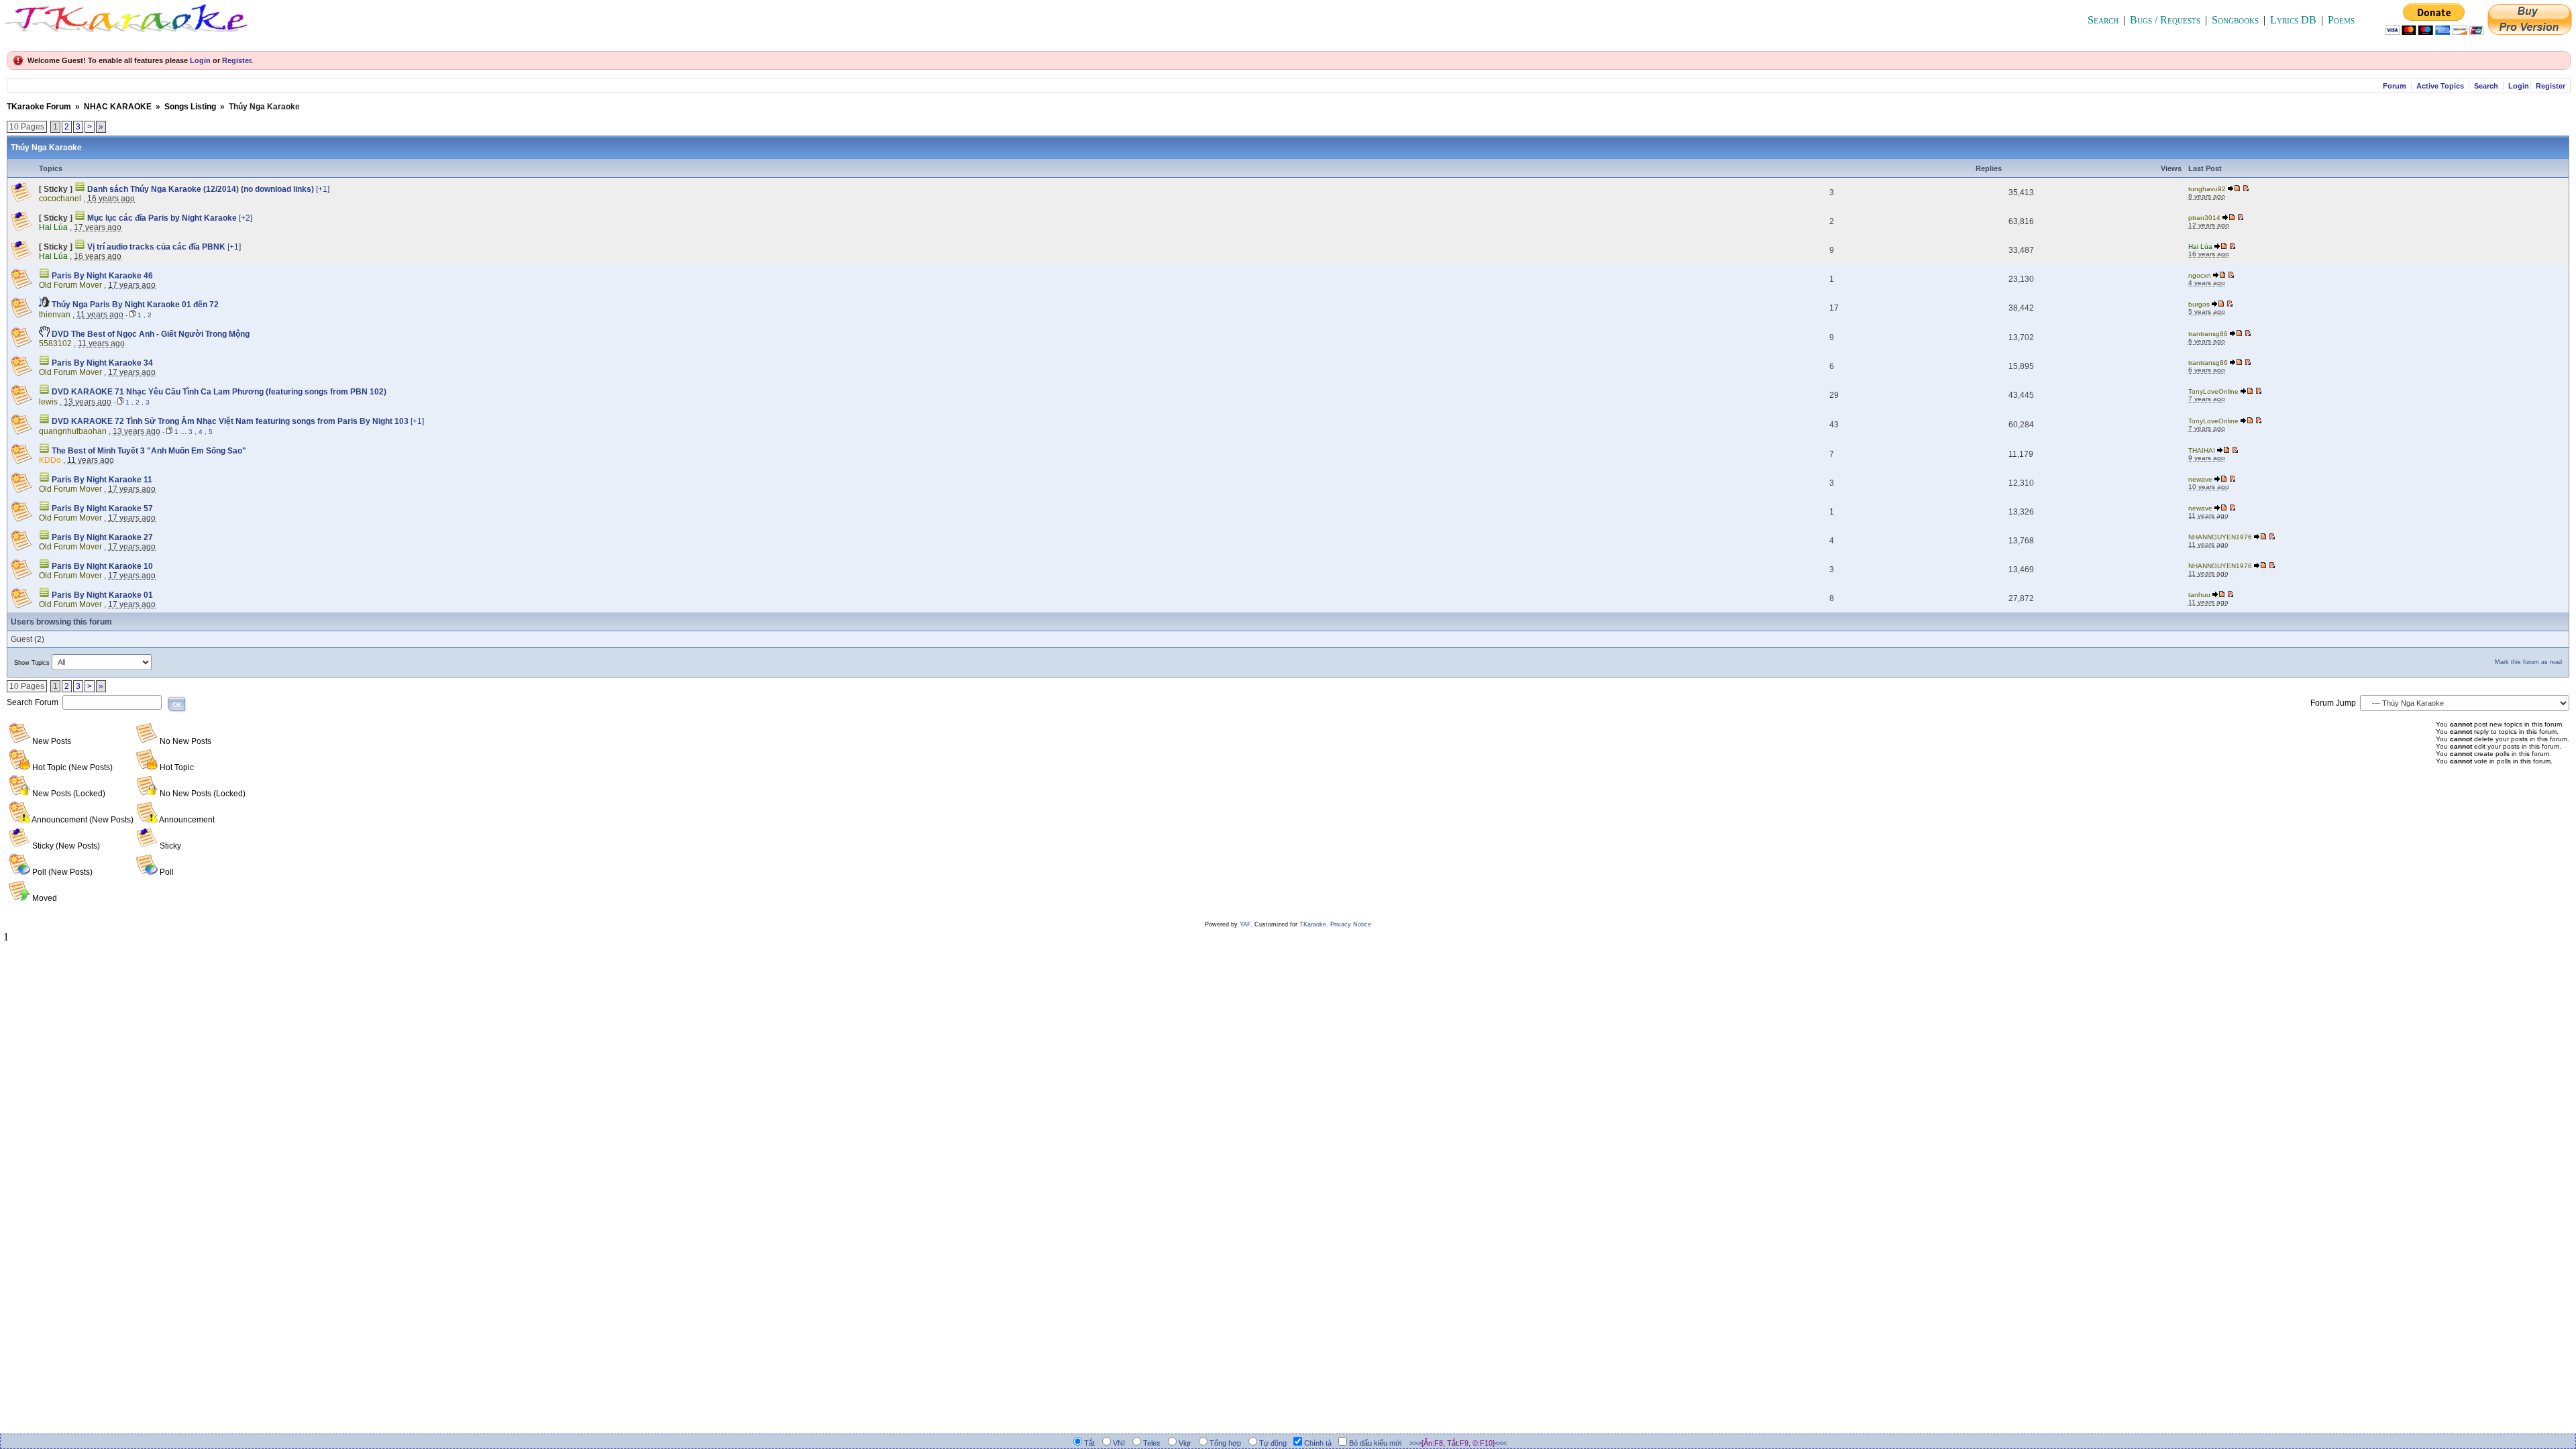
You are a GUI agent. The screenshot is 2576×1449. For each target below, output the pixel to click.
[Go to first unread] (2246, 189)
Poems (2341, 20)
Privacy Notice (1351, 924)
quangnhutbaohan (73, 431)
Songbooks (2235, 20)
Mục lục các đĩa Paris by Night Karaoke (162, 218)
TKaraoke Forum (39, 107)
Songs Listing (190, 107)
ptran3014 (2204, 218)
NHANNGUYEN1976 (2220, 537)
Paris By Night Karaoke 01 (101, 595)
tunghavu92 (2207, 189)
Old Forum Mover (70, 285)
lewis (48, 402)
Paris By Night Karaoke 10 (101, 566)
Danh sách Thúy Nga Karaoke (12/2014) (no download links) (201, 189)
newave (2200, 479)
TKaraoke (1313, 924)
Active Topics (2440, 86)
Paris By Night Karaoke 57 (101, 508)
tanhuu (2199, 595)
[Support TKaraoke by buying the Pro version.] (2530, 31)
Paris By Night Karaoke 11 (101, 480)
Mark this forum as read (2528, 662)
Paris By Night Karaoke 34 (101, 363)
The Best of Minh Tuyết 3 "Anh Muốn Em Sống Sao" (148, 451)
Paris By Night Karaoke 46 (101, 276)
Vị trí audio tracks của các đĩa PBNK (156, 247)
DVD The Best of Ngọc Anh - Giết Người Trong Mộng (150, 334)
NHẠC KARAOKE (118, 107)
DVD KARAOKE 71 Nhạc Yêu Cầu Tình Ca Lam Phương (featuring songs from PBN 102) (218, 392)
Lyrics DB (2293, 20)
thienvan (55, 315)
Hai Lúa (53, 227)
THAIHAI (2202, 450)
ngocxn (2200, 275)
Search (2103, 20)
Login (200, 60)
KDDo (50, 460)
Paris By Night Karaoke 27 (101, 537)
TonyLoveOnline (2213, 391)
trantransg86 (2208, 334)
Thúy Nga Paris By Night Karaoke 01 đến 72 (134, 305)
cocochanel (60, 199)
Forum (2395, 86)
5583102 (55, 343)
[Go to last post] (2235, 189)
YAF (1245, 924)
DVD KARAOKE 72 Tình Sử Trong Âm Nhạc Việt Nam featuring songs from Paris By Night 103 (230, 421)
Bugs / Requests (2165, 20)
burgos (2199, 304)
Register (236, 60)
